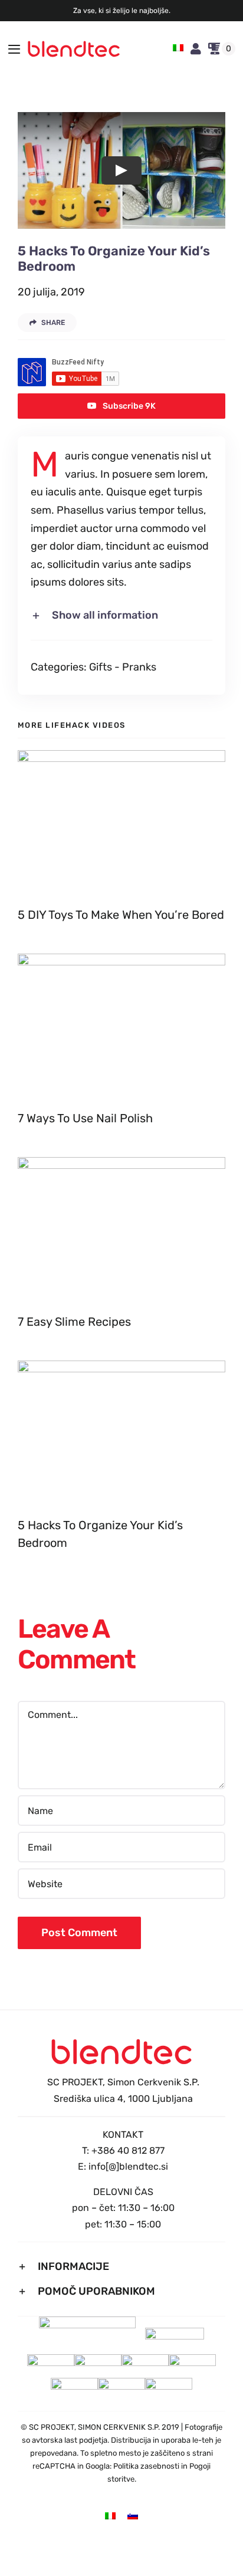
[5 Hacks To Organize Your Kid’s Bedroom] (121, 1433)
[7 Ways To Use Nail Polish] (121, 1026)
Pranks (139, 667)
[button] (121, 616)
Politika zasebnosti (146, 2466)
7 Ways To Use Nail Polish (85, 1118)
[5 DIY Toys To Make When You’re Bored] (121, 822)
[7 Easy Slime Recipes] (121, 1229)
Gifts (101, 667)
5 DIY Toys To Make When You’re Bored (121, 915)
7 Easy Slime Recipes (74, 1322)
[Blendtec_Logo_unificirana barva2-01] (74, 46)
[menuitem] (178, 49)
